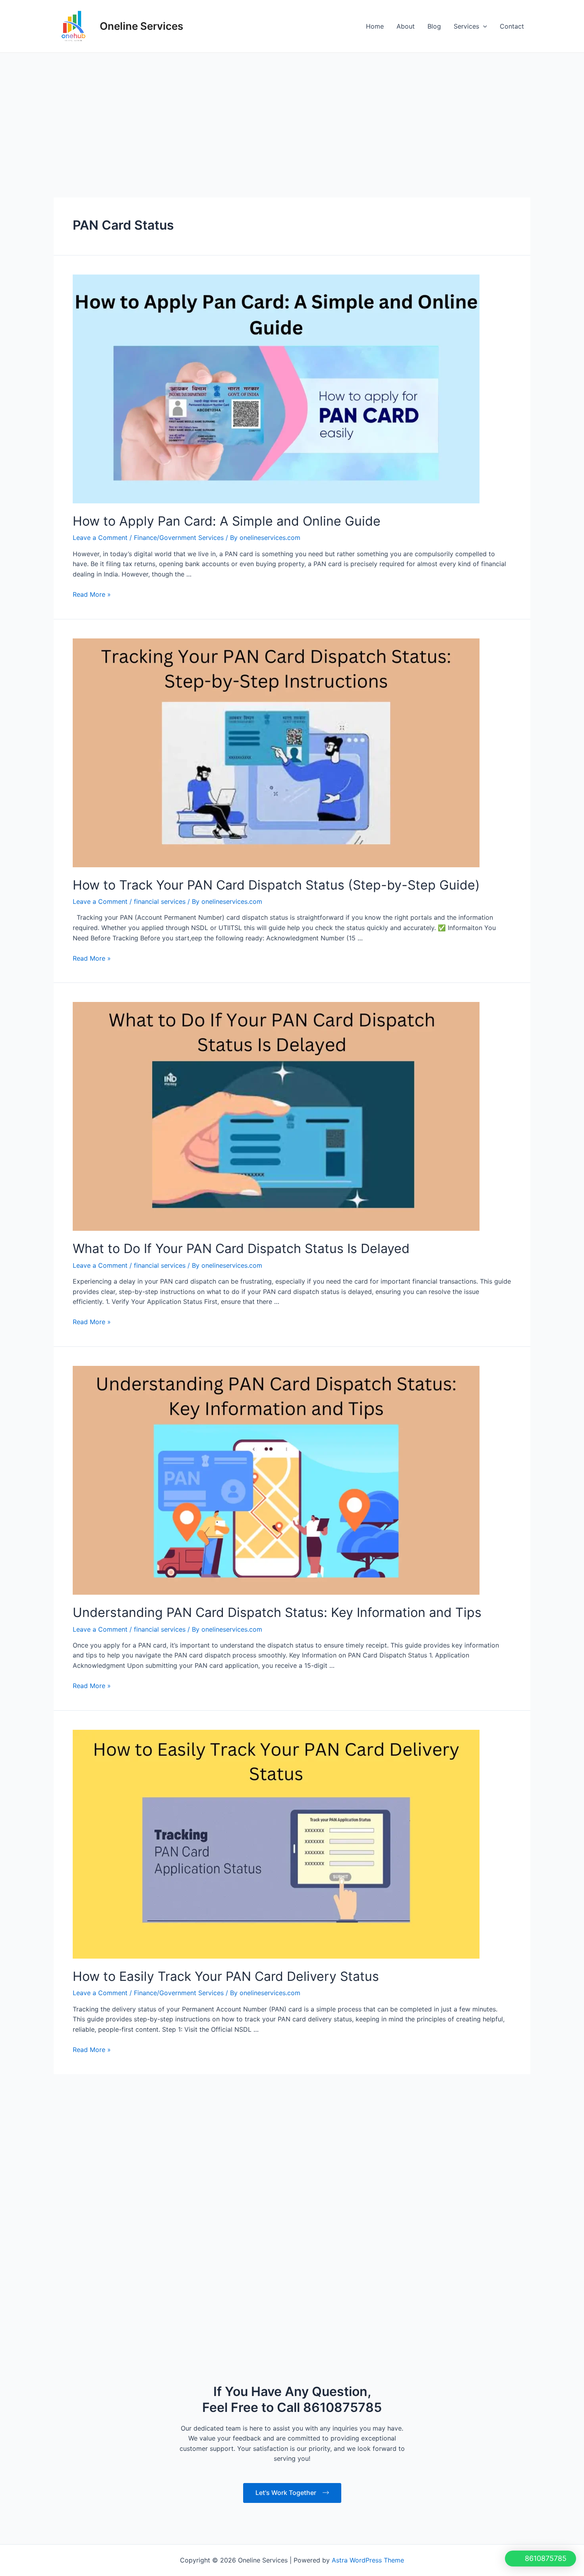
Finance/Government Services (179, 538)
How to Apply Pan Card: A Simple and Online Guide (227, 521)
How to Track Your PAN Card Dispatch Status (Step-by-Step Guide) (276, 885)
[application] (483, 26)
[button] (540, 2559)
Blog (434, 26)
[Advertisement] (292, 112)
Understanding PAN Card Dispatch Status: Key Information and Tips (277, 1612)
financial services (160, 901)
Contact (512, 26)
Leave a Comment (100, 538)
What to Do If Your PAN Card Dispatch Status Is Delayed (241, 1248)
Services (466, 26)
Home (375, 26)
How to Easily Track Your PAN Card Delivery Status (226, 1976)
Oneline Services (141, 26)
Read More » (92, 594)
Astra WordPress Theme (368, 2317)
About (406, 26)
